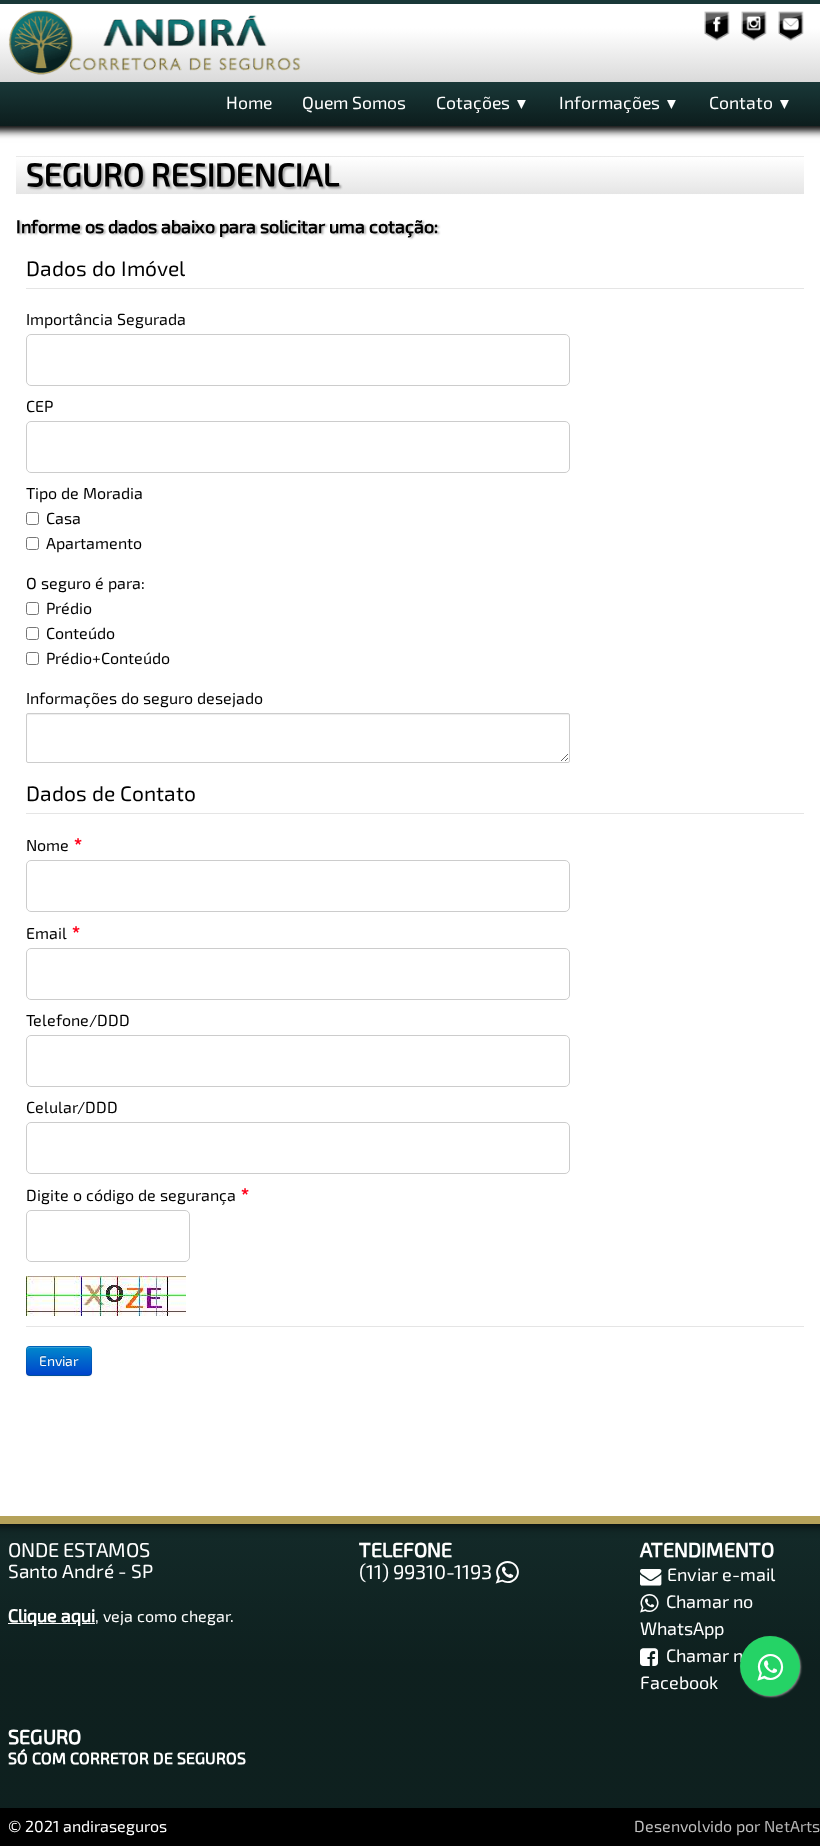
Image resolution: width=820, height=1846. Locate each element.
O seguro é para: (85, 582)
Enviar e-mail (721, 1574)
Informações (619, 102)
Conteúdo (80, 632)
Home (249, 102)
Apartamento (94, 542)
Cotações (482, 102)
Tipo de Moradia (84, 492)
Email (46, 932)
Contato (750, 102)
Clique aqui (51, 1615)
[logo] (155, 44)
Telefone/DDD (78, 1019)
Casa (63, 517)
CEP (39, 405)
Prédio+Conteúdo (108, 657)
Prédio (69, 607)
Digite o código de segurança (131, 1194)
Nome (47, 844)
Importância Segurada (106, 318)
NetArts (792, 1825)
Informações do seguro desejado (144, 697)
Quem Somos (354, 102)
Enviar (59, 1360)
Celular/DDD (72, 1106)
